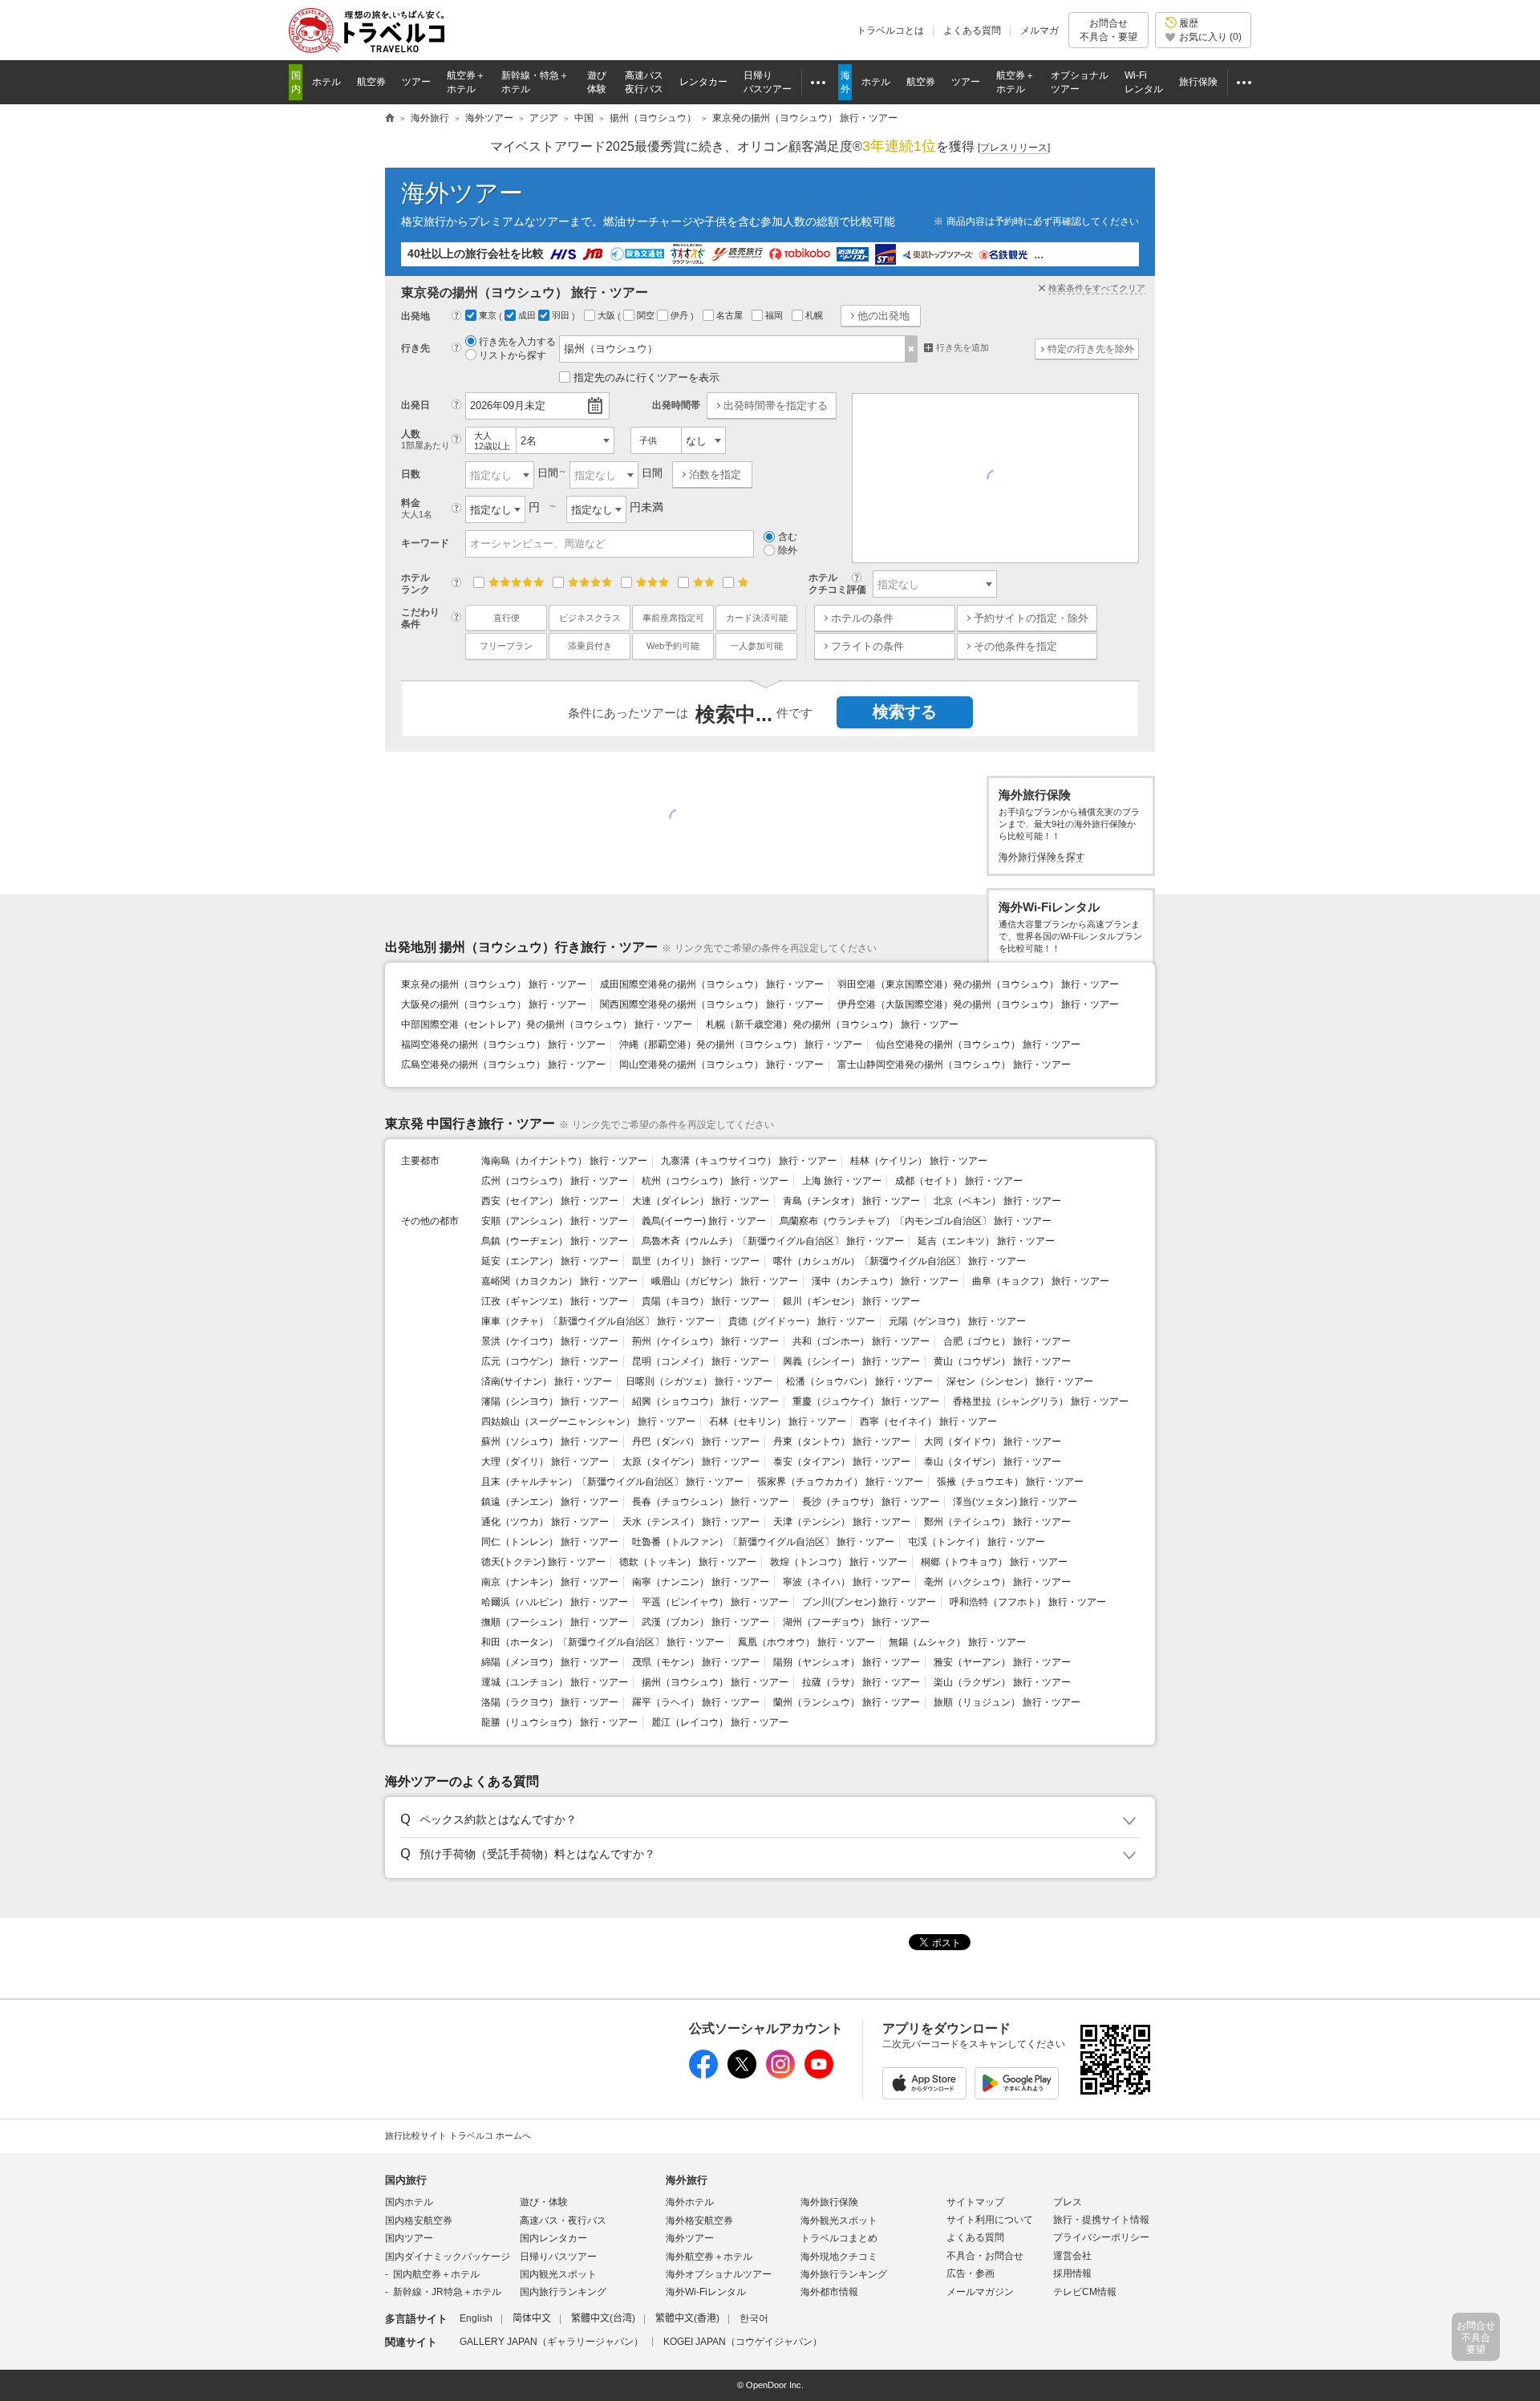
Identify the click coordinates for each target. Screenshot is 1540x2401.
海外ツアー (462, 193)
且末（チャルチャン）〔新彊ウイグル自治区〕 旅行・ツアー (612, 1482)
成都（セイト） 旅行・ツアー (959, 1181)
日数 (411, 474)
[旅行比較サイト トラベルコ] (390, 119)
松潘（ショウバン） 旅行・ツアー (859, 1381)
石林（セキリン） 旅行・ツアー (778, 1422)
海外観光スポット (839, 2221)
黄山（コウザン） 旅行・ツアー (1002, 1361)
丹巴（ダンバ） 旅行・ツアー (696, 1442)
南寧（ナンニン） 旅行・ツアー (701, 1582)
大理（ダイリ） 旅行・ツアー (545, 1462)
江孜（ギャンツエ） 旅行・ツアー (555, 1301)
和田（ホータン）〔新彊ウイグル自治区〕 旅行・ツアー (603, 1642)
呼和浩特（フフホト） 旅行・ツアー (1028, 1602)
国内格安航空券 (419, 2221)
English (476, 2318)
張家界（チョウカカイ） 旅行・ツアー (840, 1482)
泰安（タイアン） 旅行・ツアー (842, 1462)
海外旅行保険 (829, 2202)
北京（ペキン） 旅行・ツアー (997, 1201)
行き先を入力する (517, 342)
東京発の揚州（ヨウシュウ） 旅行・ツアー (494, 984)
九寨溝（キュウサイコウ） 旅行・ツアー (749, 1161)
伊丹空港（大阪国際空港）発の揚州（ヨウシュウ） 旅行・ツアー (978, 1004)
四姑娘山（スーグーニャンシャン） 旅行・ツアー (588, 1422)
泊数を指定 (715, 475)
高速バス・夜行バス (563, 2221)
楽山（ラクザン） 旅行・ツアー (1002, 1682)
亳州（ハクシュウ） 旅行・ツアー (997, 1582)
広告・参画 (971, 2273)
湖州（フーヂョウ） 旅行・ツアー (856, 1622)
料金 (417, 508)
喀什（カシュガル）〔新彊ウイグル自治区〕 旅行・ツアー (900, 1261)
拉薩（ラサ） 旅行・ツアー (861, 1682)
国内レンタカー (553, 2238)
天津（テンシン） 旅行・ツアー (842, 1522)
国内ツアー (409, 2238)
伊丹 (681, 315)
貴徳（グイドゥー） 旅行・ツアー (802, 1321)
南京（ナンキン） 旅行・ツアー (550, 1582)
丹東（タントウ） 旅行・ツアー (842, 1442)
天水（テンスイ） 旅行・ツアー (691, 1522)
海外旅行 (687, 2180)
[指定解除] (912, 349)
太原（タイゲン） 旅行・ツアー (691, 1462)
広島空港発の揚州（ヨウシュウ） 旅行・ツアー (503, 1065)
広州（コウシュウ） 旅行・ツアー (555, 1181)
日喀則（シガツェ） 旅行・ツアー (699, 1381)
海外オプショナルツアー (719, 2274)
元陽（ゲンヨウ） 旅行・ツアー (957, 1321)
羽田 (562, 315)
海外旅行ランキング (844, 2274)
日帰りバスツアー (558, 2257)
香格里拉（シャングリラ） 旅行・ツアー (1041, 1401)
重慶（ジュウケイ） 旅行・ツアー (866, 1401)
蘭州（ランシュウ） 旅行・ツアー (847, 1702)
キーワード (425, 543)
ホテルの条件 (862, 618)
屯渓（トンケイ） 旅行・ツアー (977, 1542)
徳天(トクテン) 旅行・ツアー (543, 1562)
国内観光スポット (558, 2274)
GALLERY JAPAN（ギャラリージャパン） (551, 2342)
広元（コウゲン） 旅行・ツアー (550, 1361)
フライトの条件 (867, 646)
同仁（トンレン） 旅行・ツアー (550, 1542)
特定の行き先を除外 (1091, 349)
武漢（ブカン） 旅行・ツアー (705, 1622)
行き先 (415, 348)
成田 (528, 315)
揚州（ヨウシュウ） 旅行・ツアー (715, 1682)
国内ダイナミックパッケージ (448, 2257)
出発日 (415, 405)
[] (1014, 148)
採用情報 (1072, 2273)
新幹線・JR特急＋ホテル (447, 2292)
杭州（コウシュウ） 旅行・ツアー (715, 1181)
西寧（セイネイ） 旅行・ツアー (928, 1422)
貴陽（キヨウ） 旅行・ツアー (705, 1301)
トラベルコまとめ (839, 2238)
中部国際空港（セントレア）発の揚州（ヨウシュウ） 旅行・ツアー (547, 1024)
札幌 (815, 315)
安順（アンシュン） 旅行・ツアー (555, 1221)
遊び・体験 (544, 2202)
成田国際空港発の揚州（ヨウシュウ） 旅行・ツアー (712, 984)
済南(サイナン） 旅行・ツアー (547, 1381)
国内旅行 (406, 2180)
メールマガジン (980, 2292)
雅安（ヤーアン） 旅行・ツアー (1002, 1662)
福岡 (775, 315)
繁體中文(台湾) (603, 2318)
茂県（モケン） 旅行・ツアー (696, 1662)
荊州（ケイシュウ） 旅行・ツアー (705, 1341)
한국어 (754, 2318)
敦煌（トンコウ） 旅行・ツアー (839, 1562)
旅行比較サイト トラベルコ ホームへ (458, 2135)
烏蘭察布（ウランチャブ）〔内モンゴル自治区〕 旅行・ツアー (916, 1221)
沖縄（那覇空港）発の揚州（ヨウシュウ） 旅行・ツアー (741, 1044)
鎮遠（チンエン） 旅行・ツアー (550, 1502)
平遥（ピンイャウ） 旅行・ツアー (715, 1602)
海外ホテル (690, 2202)
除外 (788, 550)
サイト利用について (990, 2220)
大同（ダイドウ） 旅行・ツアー (993, 1442)
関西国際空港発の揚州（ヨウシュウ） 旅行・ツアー (712, 1004)
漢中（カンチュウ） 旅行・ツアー (885, 1281)
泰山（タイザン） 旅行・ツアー (993, 1462)
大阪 (608, 315)
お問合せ (1108, 30)
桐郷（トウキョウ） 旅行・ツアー (994, 1562)
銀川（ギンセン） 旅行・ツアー (851, 1301)
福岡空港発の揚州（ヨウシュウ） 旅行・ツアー (503, 1044)
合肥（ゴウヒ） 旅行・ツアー (1007, 1341)
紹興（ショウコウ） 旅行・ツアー (705, 1401)
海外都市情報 (829, 2292)
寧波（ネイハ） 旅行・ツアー (847, 1582)
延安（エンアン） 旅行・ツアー (550, 1261)
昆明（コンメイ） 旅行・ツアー (701, 1361)
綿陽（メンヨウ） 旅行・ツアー (550, 1662)
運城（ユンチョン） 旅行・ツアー (555, 1682)
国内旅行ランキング (563, 2292)
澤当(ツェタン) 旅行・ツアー (1015, 1502)
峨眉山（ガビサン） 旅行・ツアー (725, 1281)
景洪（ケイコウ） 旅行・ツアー (550, 1341)
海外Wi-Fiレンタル (706, 2292)
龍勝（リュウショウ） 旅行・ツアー (559, 1722)
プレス (1068, 2202)
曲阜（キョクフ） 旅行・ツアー (1041, 1281)
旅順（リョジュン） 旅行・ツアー (1007, 1702)
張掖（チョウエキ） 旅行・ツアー (1010, 1482)
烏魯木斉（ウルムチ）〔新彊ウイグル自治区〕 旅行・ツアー (773, 1241)
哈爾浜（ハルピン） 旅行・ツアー (555, 1602)
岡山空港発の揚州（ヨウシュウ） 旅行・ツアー (721, 1065)
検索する (905, 712)
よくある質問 (972, 30)
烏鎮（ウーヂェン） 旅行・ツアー (555, 1241)
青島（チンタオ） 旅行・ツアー (851, 1201)
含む (788, 537)
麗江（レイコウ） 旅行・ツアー (720, 1722)
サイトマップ (975, 2202)
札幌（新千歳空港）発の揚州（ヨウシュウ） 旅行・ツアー (832, 1024)
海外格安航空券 (699, 2221)
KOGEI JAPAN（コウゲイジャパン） (743, 2342)
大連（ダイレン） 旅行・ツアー (701, 1201)
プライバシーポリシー (1101, 2237)
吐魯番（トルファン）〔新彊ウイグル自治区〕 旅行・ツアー (763, 1542)
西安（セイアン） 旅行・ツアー (550, 1201)
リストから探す (513, 355)
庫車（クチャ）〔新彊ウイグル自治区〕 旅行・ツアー (598, 1321)
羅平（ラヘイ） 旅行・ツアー (696, 1702)
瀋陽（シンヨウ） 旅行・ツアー (550, 1401)
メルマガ (1039, 30)
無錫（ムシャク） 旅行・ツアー (957, 1642)
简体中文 (532, 2318)
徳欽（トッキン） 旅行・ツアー (688, 1562)
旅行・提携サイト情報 (1101, 2220)
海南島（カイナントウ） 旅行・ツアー (564, 1161)
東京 (489, 315)
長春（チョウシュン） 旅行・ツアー (710, 1502)
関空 (647, 315)
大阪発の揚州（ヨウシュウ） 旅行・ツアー (494, 1004)
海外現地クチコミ (839, 2257)
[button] (767, 1820)
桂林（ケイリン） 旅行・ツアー (919, 1161)
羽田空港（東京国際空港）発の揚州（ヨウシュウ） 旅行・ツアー (978, 984)
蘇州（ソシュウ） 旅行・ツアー (550, 1442)
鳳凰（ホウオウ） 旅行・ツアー (806, 1642)
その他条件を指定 (1015, 646)
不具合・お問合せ (985, 2256)
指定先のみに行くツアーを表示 (646, 377)
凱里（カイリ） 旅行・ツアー (696, 1261)
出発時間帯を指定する (776, 406)
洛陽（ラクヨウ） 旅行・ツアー (550, 1702)
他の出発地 (883, 316)
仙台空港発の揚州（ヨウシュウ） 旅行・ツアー (978, 1044)
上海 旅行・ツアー (842, 1181)
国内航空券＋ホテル (436, 2274)
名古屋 (731, 315)
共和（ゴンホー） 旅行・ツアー (861, 1341)
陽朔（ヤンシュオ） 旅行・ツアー (847, 1662)
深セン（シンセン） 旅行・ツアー (1020, 1381)
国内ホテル (409, 2202)
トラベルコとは (890, 30)
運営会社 (1072, 2256)
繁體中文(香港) (687, 2318)
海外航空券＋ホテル (709, 2257)
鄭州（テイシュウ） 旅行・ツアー (997, 1522)
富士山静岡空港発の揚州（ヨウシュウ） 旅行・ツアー (954, 1065)
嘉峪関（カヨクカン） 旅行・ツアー (559, 1281)
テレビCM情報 (1085, 2292)
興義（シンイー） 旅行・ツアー (851, 1361)
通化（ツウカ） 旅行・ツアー (545, 1522)
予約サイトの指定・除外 (1031, 618)
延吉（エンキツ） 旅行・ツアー (986, 1241)
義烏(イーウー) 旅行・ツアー (704, 1221)
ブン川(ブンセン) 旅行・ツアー (869, 1602)
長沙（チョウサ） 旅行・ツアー (871, 1502)
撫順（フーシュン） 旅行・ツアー (555, 1622)
